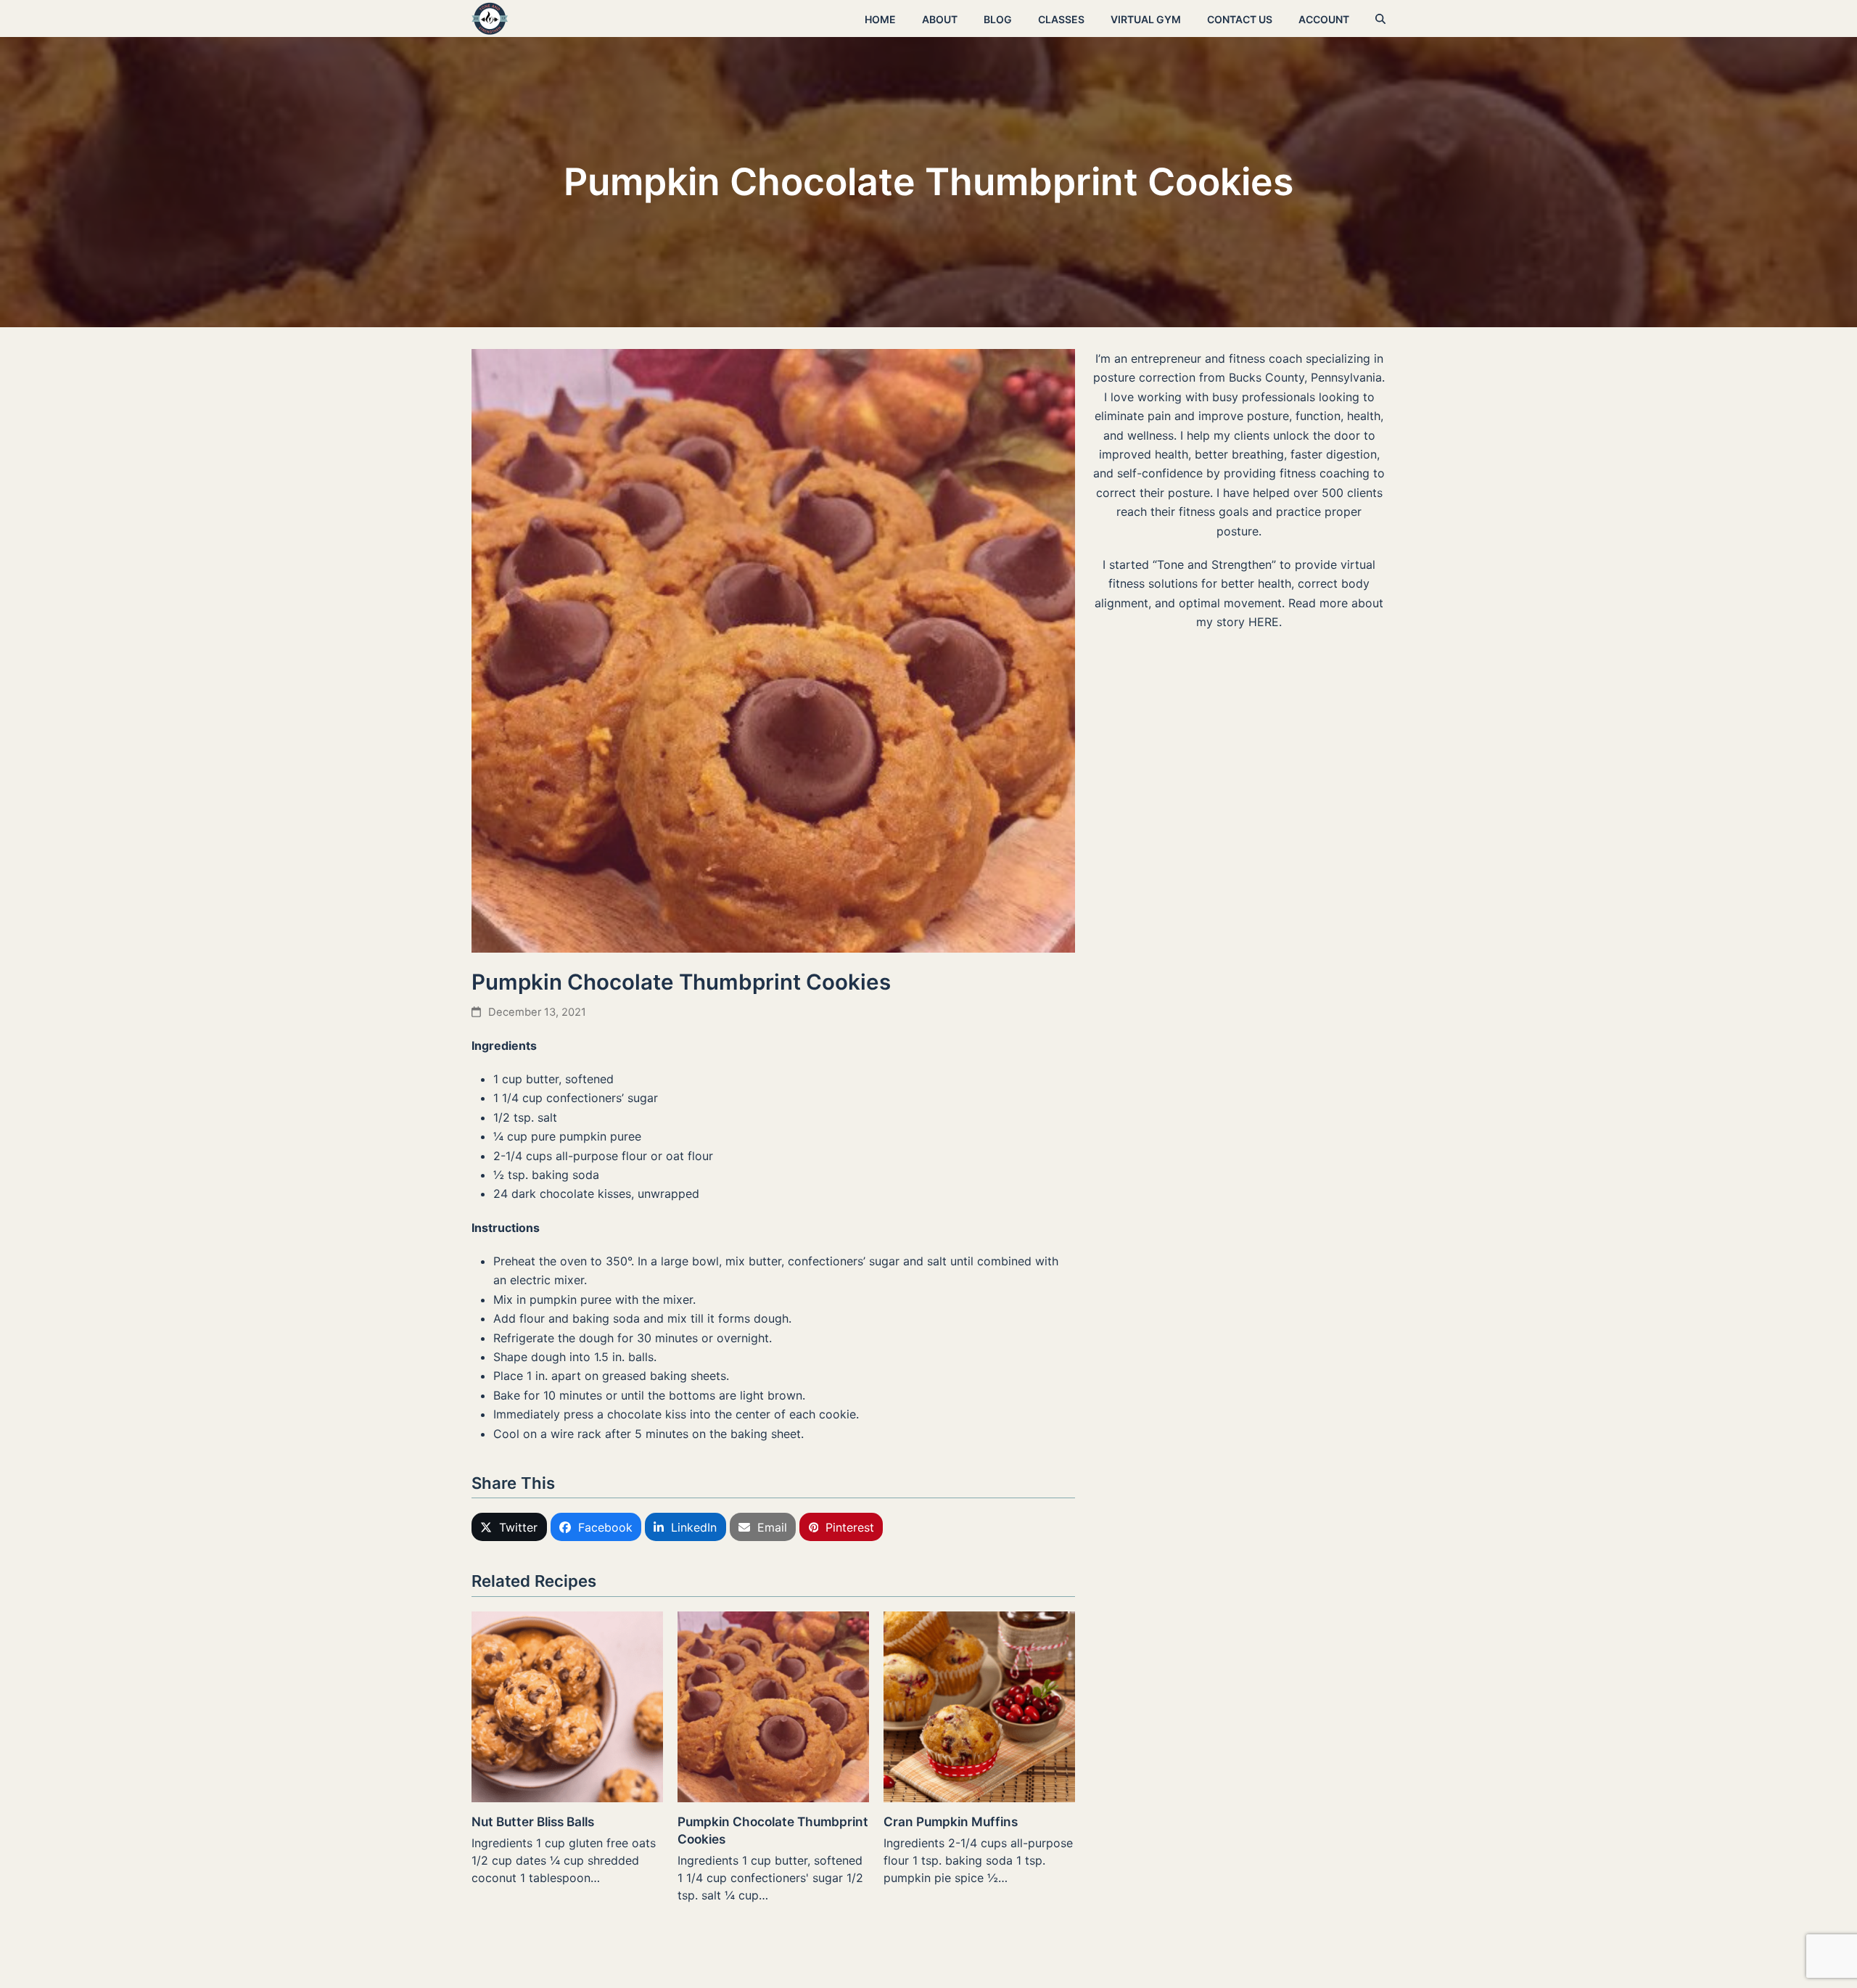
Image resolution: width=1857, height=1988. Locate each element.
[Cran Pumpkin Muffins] (979, 1706)
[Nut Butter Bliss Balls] (567, 1706)
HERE (1264, 622)
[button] (1380, 19)
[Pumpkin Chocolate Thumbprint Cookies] (773, 1706)
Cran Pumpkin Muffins (951, 1821)
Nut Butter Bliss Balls (533, 1821)
